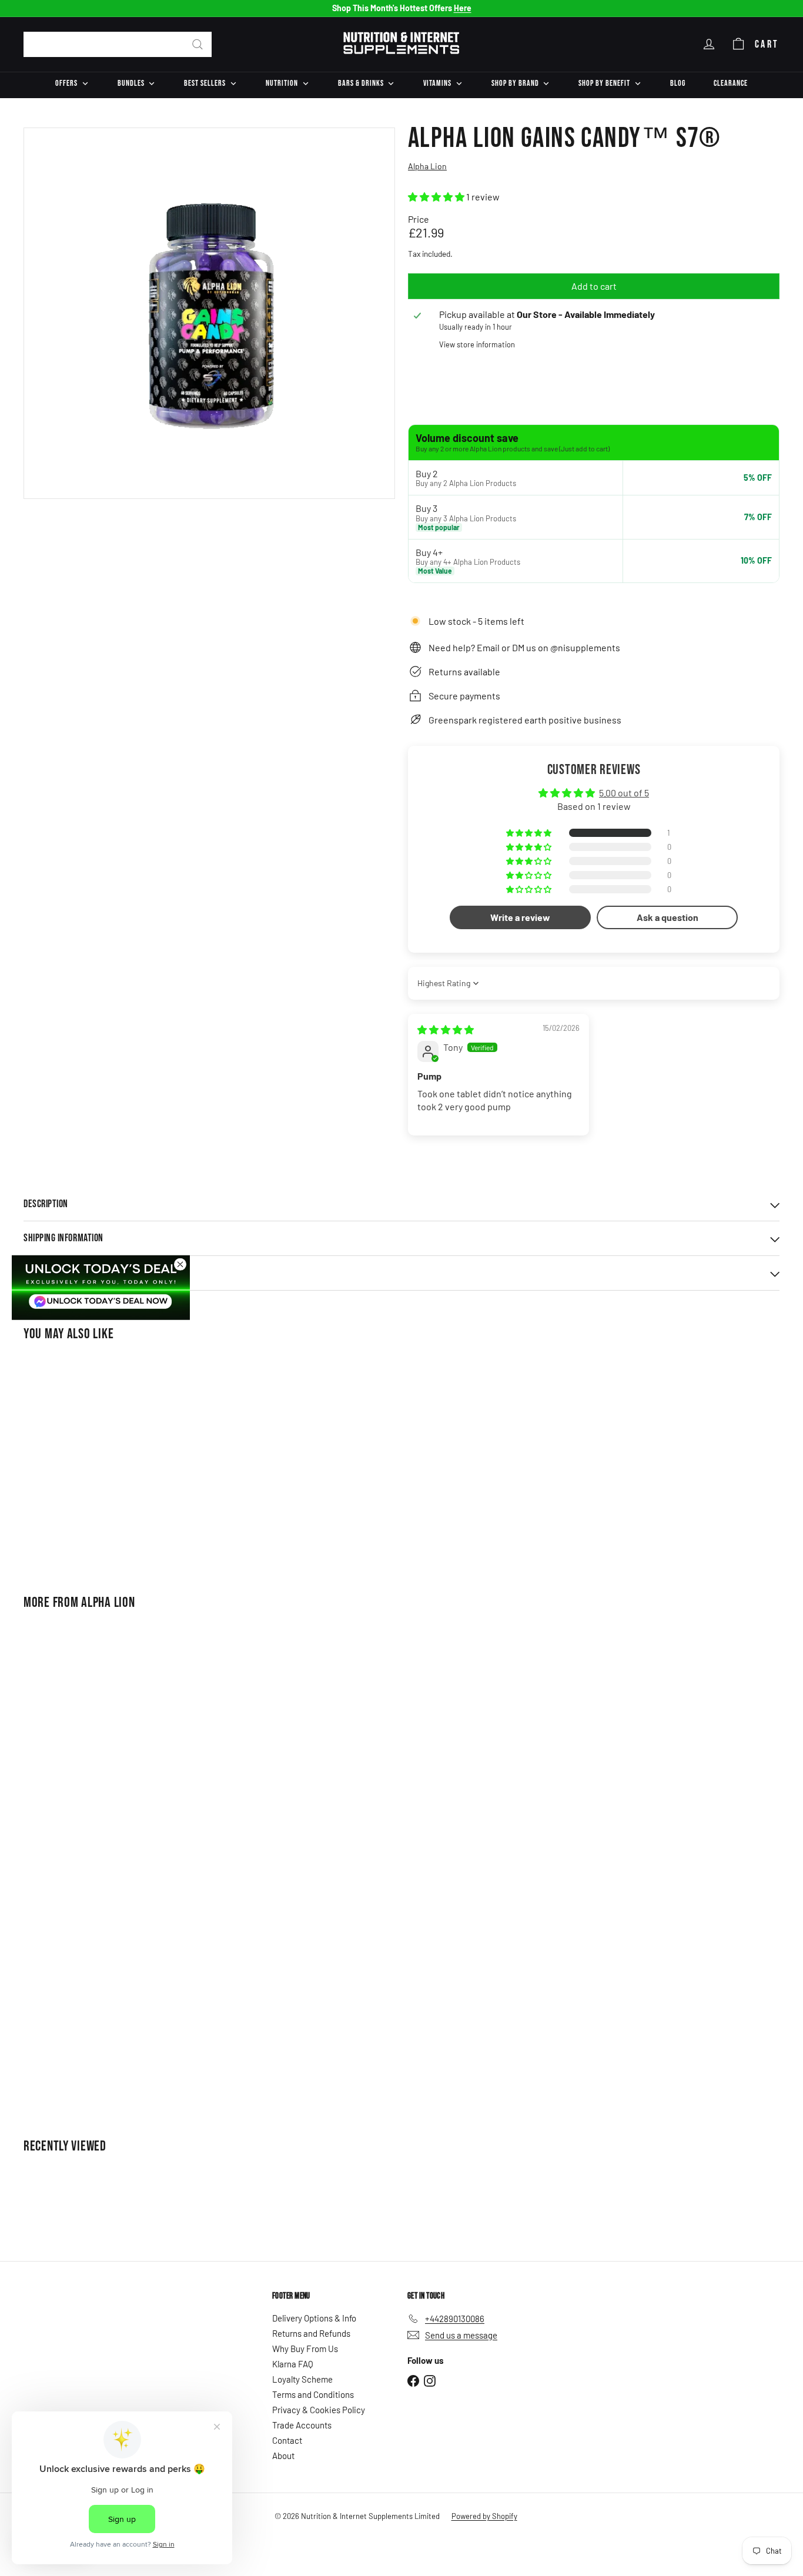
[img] (446, 1029)
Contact (287, 2440)
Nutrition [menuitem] (282, 83)
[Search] (198, 44)
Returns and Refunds (311, 2333)
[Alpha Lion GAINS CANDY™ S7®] (82, 1460)
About (283, 2456)
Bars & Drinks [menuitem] (361, 83)
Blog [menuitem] (678, 83)
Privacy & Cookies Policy (319, 2410)
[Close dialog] (180, 1264)
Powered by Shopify (484, 2516)
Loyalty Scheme (302, 2379)
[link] (101, 1287)
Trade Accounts (302, 2425)
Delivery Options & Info (314, 2318)
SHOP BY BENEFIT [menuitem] (604, 83)
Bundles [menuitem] (131, 83)
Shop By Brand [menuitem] (515, 83)
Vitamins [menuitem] (437, 83)
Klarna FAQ (293, 2364)
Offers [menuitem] (66, 83)
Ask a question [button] (668, 917)
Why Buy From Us (305, 2349)
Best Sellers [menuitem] (205, 83)
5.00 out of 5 (624, 793)
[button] (437, 197)
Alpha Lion (108, 1602)
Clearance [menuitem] (731, 83)
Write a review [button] (520, 917)
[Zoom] (209, 313)
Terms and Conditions (313, 2394)
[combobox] (118, 44)
